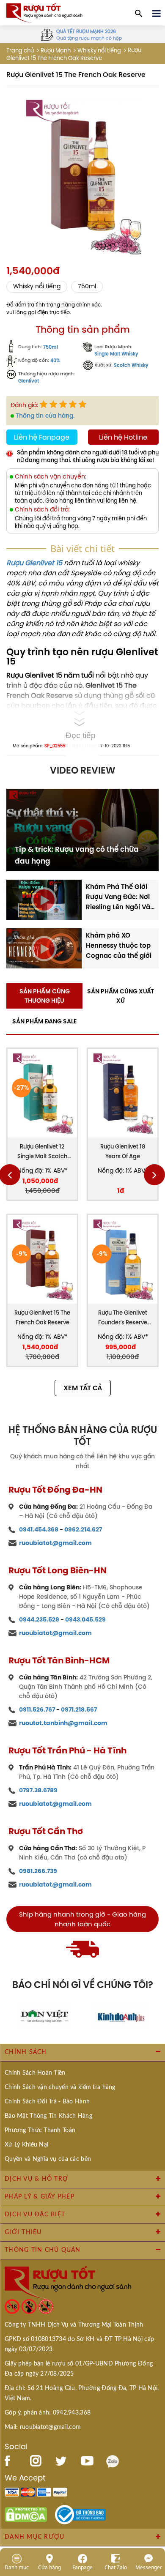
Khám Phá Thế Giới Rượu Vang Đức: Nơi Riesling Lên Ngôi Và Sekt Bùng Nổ (118, 897)
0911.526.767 (37, 1709)
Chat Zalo (116, 2567)
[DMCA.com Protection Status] (26, 2514)
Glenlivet (29, 381)
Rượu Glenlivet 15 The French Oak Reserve (42, 1318)
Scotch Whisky (131, 365)
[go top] (153, 2519)
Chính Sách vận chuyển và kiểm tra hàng (60, 2087)
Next (154, 1175)
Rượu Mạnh (56, 51)
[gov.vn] (80, 2514)
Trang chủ (20, 51)
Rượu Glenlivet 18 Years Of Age (123, 1151)
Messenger (149, 2567)
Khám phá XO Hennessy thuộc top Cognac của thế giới (119, 945)
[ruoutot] (44, 12)
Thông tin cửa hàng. (45, 416)
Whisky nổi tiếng (99, 51)
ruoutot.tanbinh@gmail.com (63, 1723)
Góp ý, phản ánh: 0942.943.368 (48, 2413)
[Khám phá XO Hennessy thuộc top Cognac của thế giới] (44, 948)
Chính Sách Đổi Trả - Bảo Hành (47, 2102)
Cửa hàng (49, 2567)
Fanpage (82, 2567)
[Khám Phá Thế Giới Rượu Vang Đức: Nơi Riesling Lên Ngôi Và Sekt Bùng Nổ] (44, 899)
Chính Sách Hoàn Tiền (35, 2073)
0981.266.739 (38, 1871)
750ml (87, 286)
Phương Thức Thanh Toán (40, 2130)
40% (55, 361)
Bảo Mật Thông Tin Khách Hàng (48, 2116)
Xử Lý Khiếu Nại (26, 2145)
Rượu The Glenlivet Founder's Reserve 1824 (123, 1318)
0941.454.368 (39, 1529)
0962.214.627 (83, 1529)
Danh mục (17, 2567)
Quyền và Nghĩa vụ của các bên (48, 2159)
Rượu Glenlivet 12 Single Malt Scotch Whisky (42, 1152)
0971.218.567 (79, 1709)
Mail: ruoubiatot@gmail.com (43, 2427)
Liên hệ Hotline (123, 437)
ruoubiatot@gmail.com (55, 1543)
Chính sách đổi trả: (42, 510)
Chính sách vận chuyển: (51, 477)
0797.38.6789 (38, 1790)
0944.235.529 (39, 1619)
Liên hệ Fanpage (42, 437)
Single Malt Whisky (116, 354)
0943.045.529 (85, 1619)
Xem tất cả (83, 1388)
